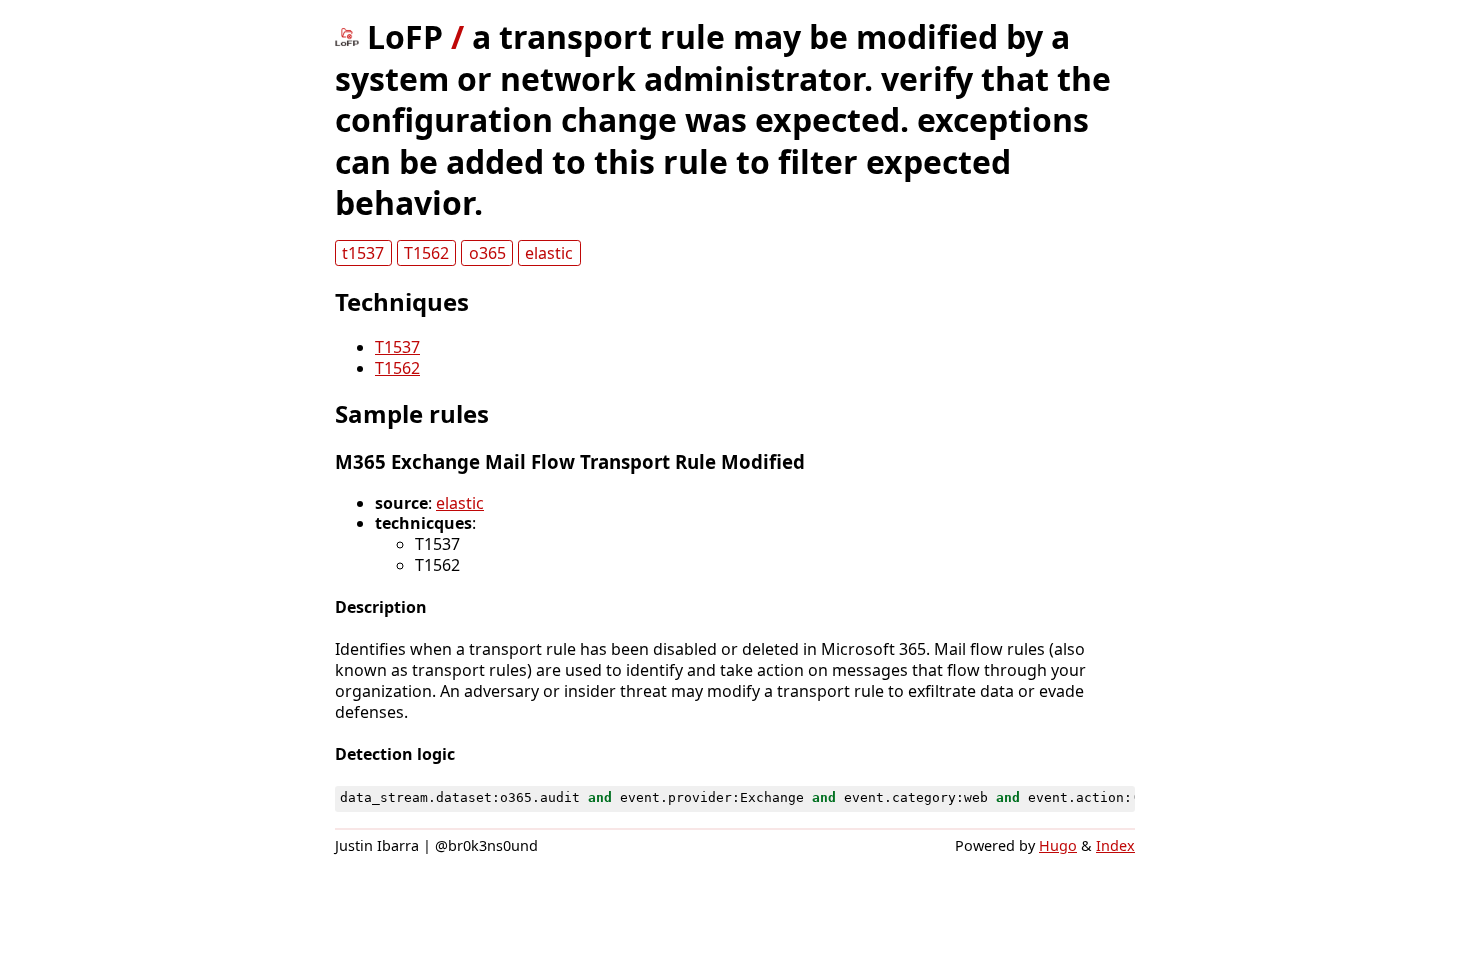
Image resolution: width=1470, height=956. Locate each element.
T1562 (426, 253)
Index (1115, 845)
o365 (487, 253)
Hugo (1058, 845)
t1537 (363, 253)
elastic (549, 253)
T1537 (397, 347)
